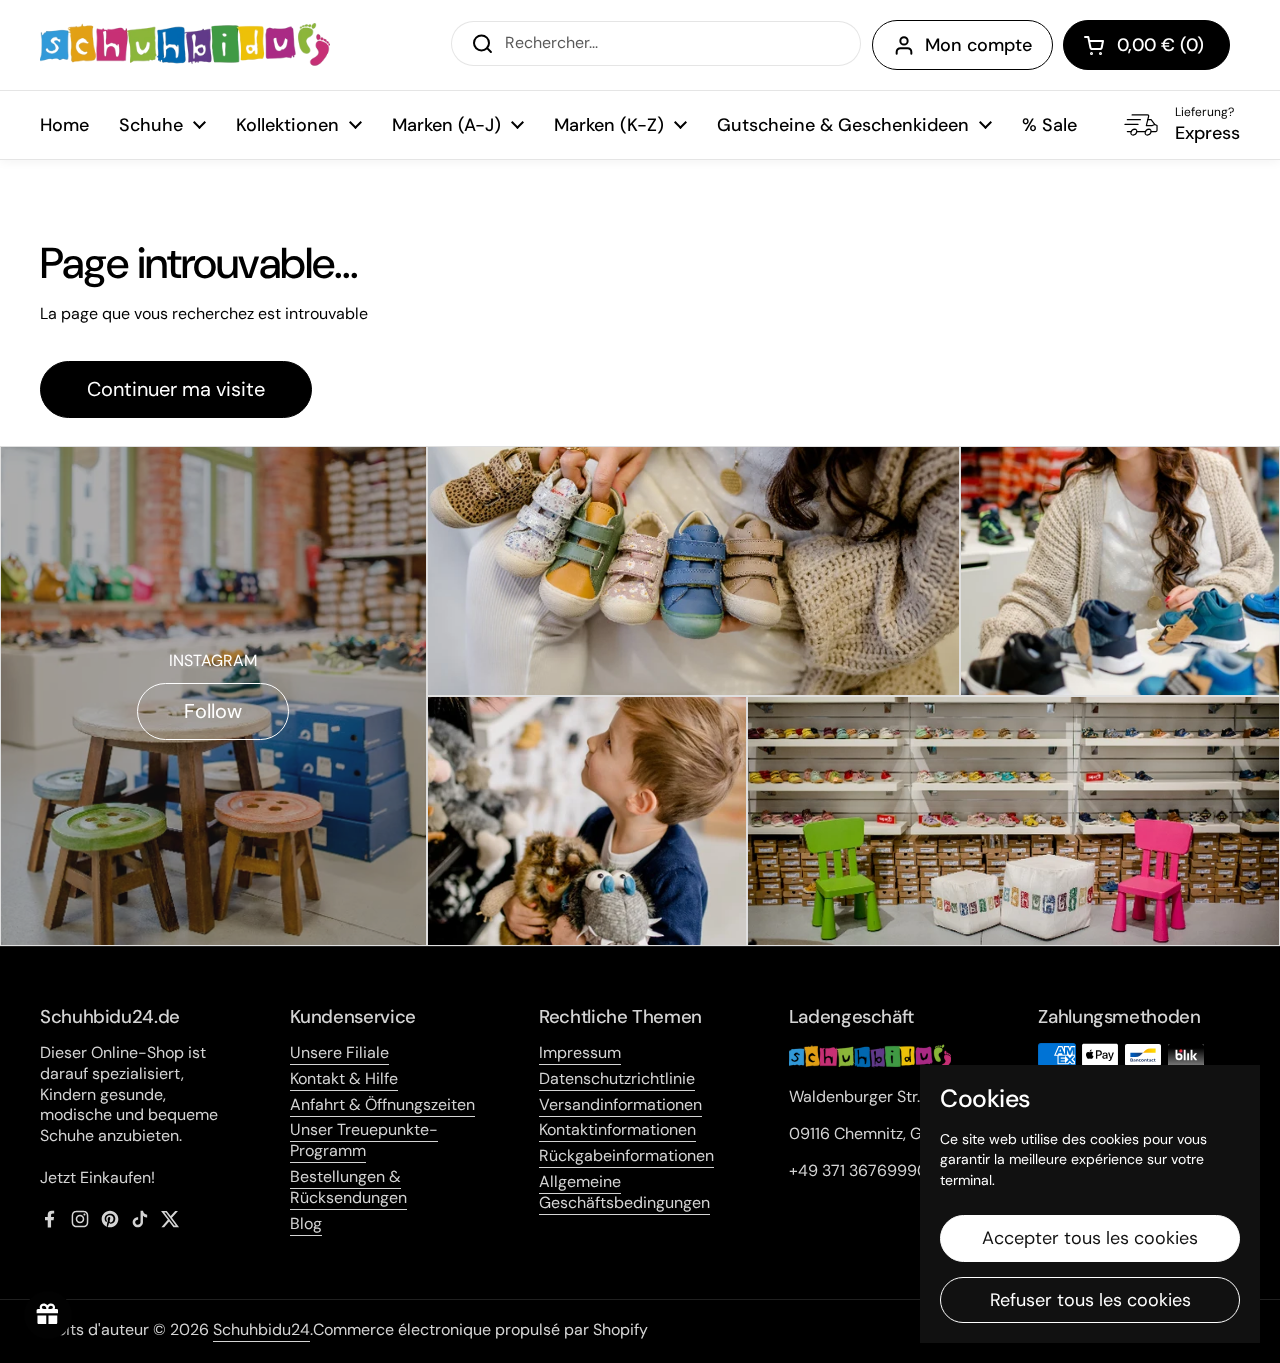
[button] (1146, 45)
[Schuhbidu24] (185, 45)
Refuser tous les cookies (1090, 1300)
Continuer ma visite (176, 389)
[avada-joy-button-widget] (48, 1315)
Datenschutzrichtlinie (617, 1078)
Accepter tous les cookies (1090, 1238)
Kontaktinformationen (617, 1129)
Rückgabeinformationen (626, 1155)
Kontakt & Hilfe (344, 1078)
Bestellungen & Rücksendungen (348, 1187)
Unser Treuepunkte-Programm (364, 1140)
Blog (306, 1223)
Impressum (580, 1052)
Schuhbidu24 (261, 1329)
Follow (213, 711)
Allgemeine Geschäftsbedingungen (624, 1192)
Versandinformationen (620, 1104)
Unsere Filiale (339, 1052)
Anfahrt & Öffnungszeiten (382, 1104)
